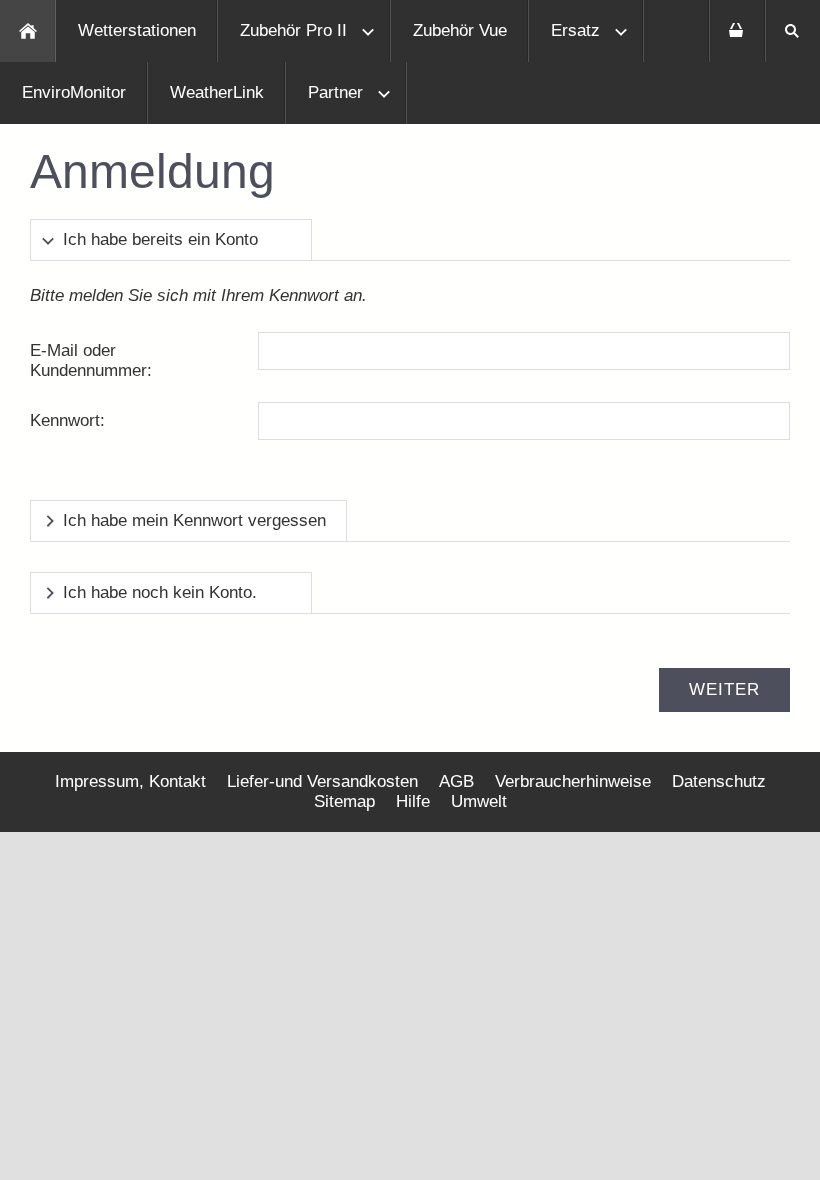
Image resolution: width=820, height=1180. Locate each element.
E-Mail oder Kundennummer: (91, 360)
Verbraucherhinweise (573, 781)
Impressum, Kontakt (130, 781)
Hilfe (413, 801)
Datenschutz (719, 781)
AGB (456, 781)
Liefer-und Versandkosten (322, 781)
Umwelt (479, 801)
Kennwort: (67, 420)
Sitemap (344, 801)
